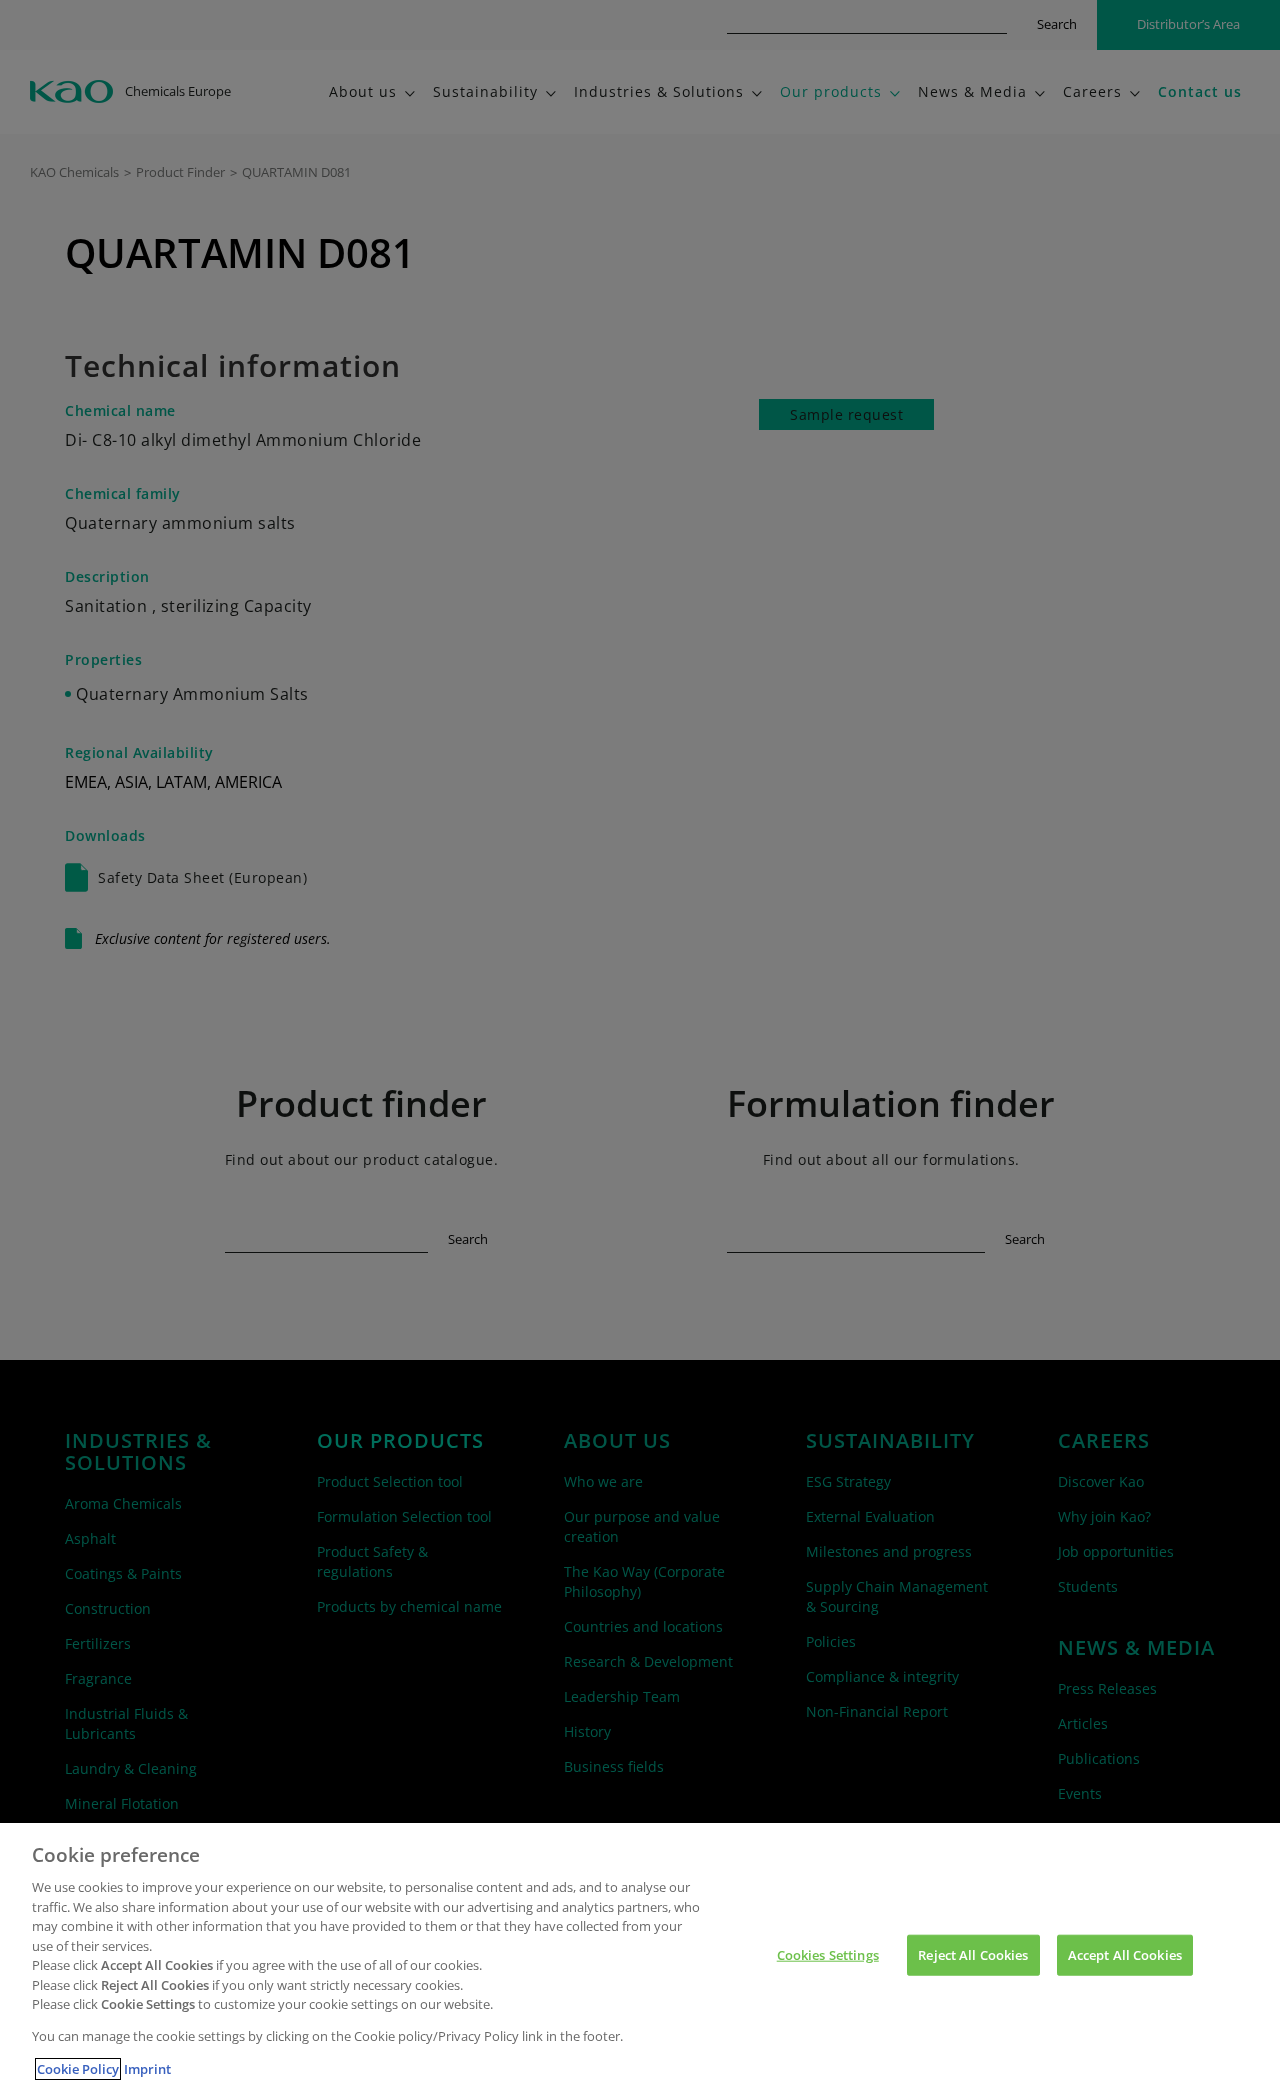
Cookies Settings (828, 1954)
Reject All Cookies (973, 1954)
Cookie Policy (78, 2069)
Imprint (147, 2069)
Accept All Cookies (1125, 1954)
